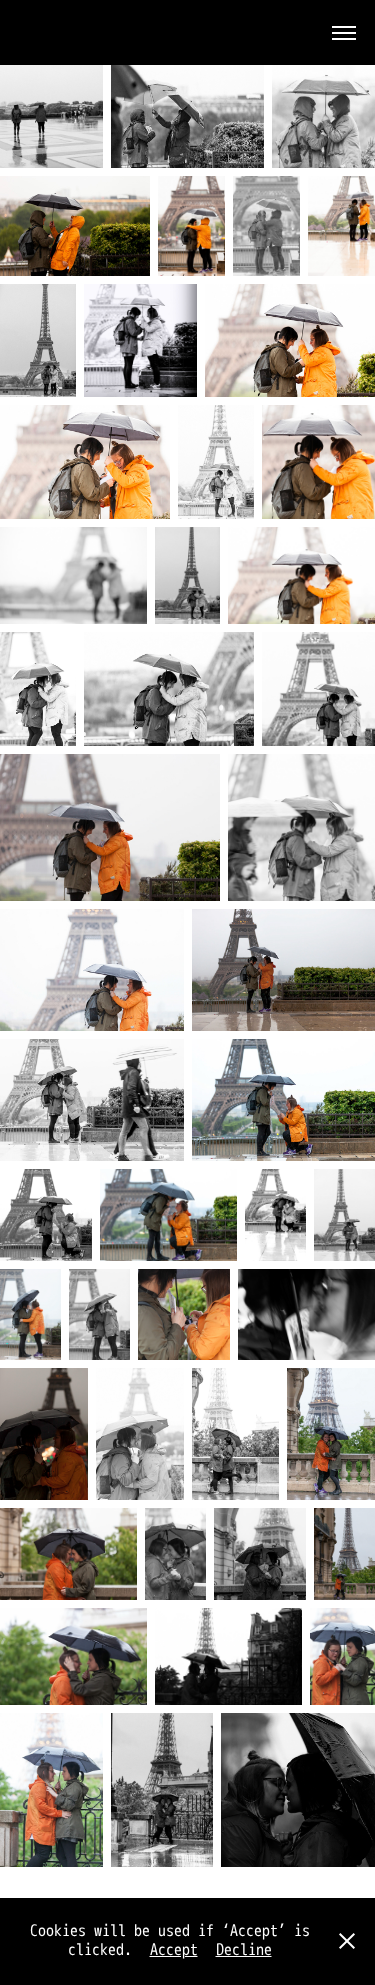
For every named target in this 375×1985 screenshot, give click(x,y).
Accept (174, 1950)
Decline (244, 1950)
